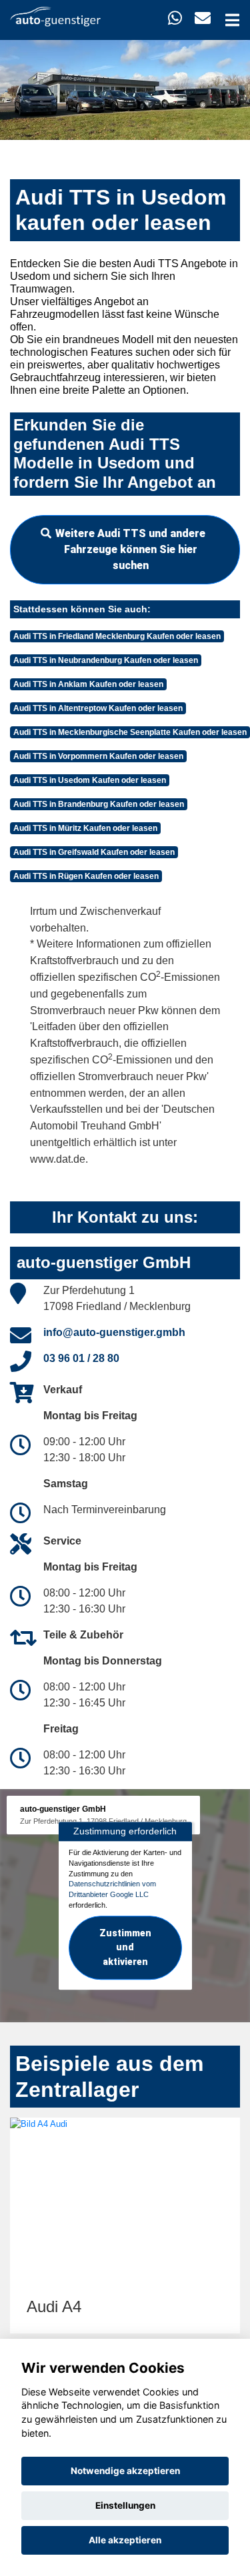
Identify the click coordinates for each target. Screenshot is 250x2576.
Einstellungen (125, 2505)
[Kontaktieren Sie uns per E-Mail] (203, 18)
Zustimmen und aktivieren (125, 1948)
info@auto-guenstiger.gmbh (114, 1332)
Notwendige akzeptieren (125, 2471)
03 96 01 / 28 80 (81, 1358)
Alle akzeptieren (125, 2540)
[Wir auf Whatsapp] (175, 18)
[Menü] (232, 20)
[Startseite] (55, 16)
